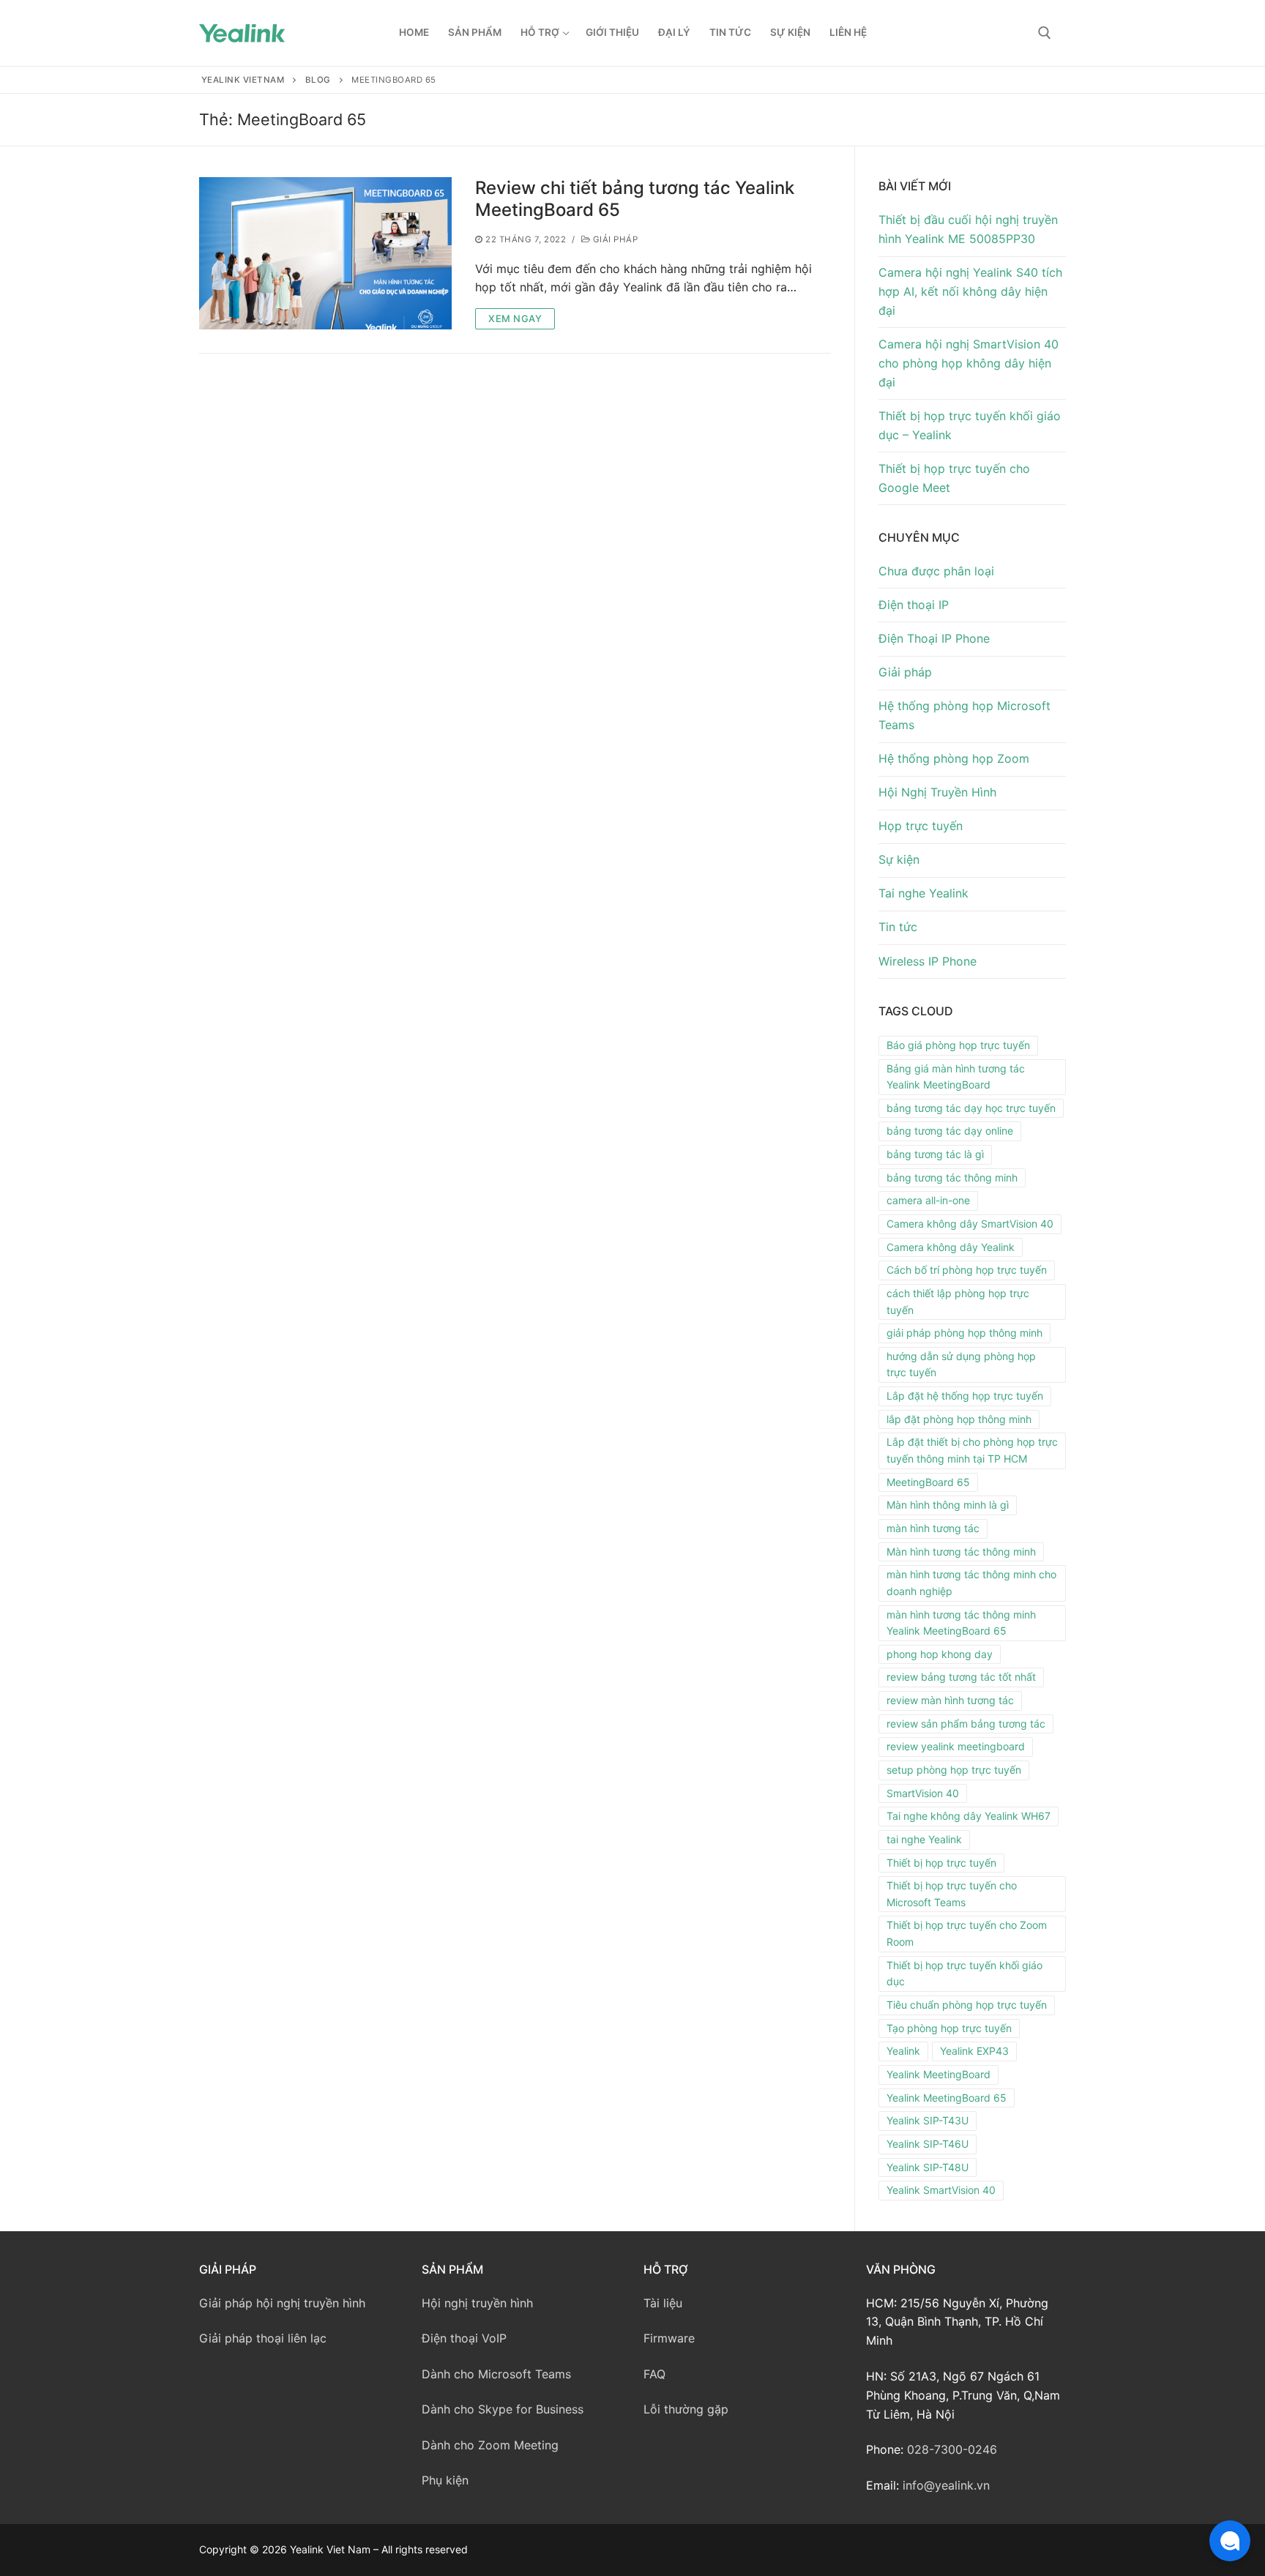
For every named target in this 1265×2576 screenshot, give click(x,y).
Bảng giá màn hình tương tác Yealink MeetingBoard (956, 1077)
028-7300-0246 (952, 2449)
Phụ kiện (445, 2480)
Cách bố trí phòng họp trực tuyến (967, 1270)
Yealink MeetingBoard (939, 2074)
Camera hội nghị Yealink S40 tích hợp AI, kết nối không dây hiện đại (970, 291)
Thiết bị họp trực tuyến (941, 1863)
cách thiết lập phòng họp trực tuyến (958, 1302)
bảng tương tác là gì (935, 1154)
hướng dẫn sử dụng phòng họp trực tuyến (961, 1364)
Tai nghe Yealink (923, 893)
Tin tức (898, 927)
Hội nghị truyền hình (477, 2303)
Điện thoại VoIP (464, 2338)
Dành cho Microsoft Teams (496, 2374)
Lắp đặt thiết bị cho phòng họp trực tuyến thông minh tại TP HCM (972, 1450)
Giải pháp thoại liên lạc (263, 2338)
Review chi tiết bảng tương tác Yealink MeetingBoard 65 (635, 198)
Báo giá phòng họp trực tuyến (958, 1045)
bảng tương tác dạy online (950, 1131)
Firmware (669, 2338)
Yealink (903, 2051)
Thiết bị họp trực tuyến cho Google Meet (954, 478)
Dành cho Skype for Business (503, 2409)
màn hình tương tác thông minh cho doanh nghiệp (971, 1583)
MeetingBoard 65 (928, 1482)
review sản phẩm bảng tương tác (966, 1724)
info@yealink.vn (946, 2485)
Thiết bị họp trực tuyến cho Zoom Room (967, 1933)
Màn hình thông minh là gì (948, 1505)
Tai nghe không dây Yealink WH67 (969, 1816)
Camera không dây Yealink (951, 1247)
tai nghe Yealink (924, 1839)
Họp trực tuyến (921, 826)
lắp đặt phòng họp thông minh (959, 1419)
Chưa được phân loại (936, 571)
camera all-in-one (928, 1200)
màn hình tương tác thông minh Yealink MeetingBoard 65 (961, 1623)
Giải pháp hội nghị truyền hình (282, 2303)
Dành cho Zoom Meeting (490, 2445)
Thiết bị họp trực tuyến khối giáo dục (964, 1974)
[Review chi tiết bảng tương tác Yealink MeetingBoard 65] (325, 253)
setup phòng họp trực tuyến (954, 1770)
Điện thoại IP (914, 605)
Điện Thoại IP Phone (934, 638)
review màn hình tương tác (950, 1700)
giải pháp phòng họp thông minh (964, 1333)
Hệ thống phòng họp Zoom (954, 758)
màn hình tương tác (933, 1528)
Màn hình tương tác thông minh (961, 1552)
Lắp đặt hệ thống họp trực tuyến (965, 1396)
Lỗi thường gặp (686, 2409)
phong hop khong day (940, 1654)
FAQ (654, 2374)
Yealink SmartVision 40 (941, 2190)
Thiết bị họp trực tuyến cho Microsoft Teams (952, 1894)
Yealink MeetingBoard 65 (947, 2098)
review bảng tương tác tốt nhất (961, 1677)
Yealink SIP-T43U (928, 2120)
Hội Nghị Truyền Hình (937, 792)
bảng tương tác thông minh (952, 1177)
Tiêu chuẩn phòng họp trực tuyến (967, 2005)
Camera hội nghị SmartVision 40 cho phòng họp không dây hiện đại (969, 363)
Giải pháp (614, 239)
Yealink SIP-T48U (928, 2167)
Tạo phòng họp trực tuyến (949, 2028)
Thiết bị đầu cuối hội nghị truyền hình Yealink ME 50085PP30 (968, 229)
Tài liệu (663, 2303)
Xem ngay (515, 318)
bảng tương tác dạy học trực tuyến (971, 1108)
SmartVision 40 (923, 1793)
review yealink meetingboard (956, 1746)
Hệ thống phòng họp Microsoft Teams (964, 715)
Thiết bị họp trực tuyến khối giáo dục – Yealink (970, 425)
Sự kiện (899, 859)
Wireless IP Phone (928, 961)
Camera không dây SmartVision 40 (970, 1224)
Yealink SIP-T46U (928, 2144)
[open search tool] (1045, 33)
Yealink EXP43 (974, 2051)
